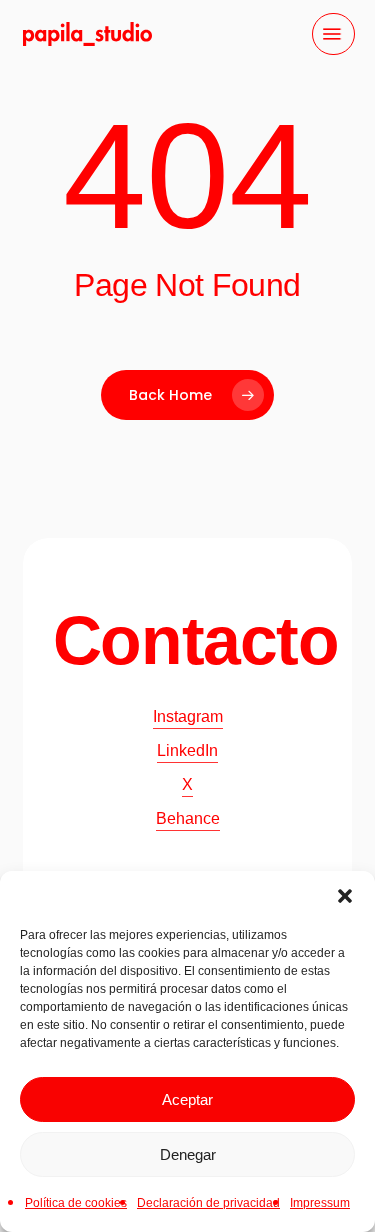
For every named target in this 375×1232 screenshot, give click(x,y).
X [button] (187, 784)
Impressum (320, 1203)
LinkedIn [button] (187, 750)
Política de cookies (76, 1203)
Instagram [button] (188, 716)
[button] (345, 896)
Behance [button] (188, 818)
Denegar (188, 1154)
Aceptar (187, 1099)
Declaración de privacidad (208, 1203)
